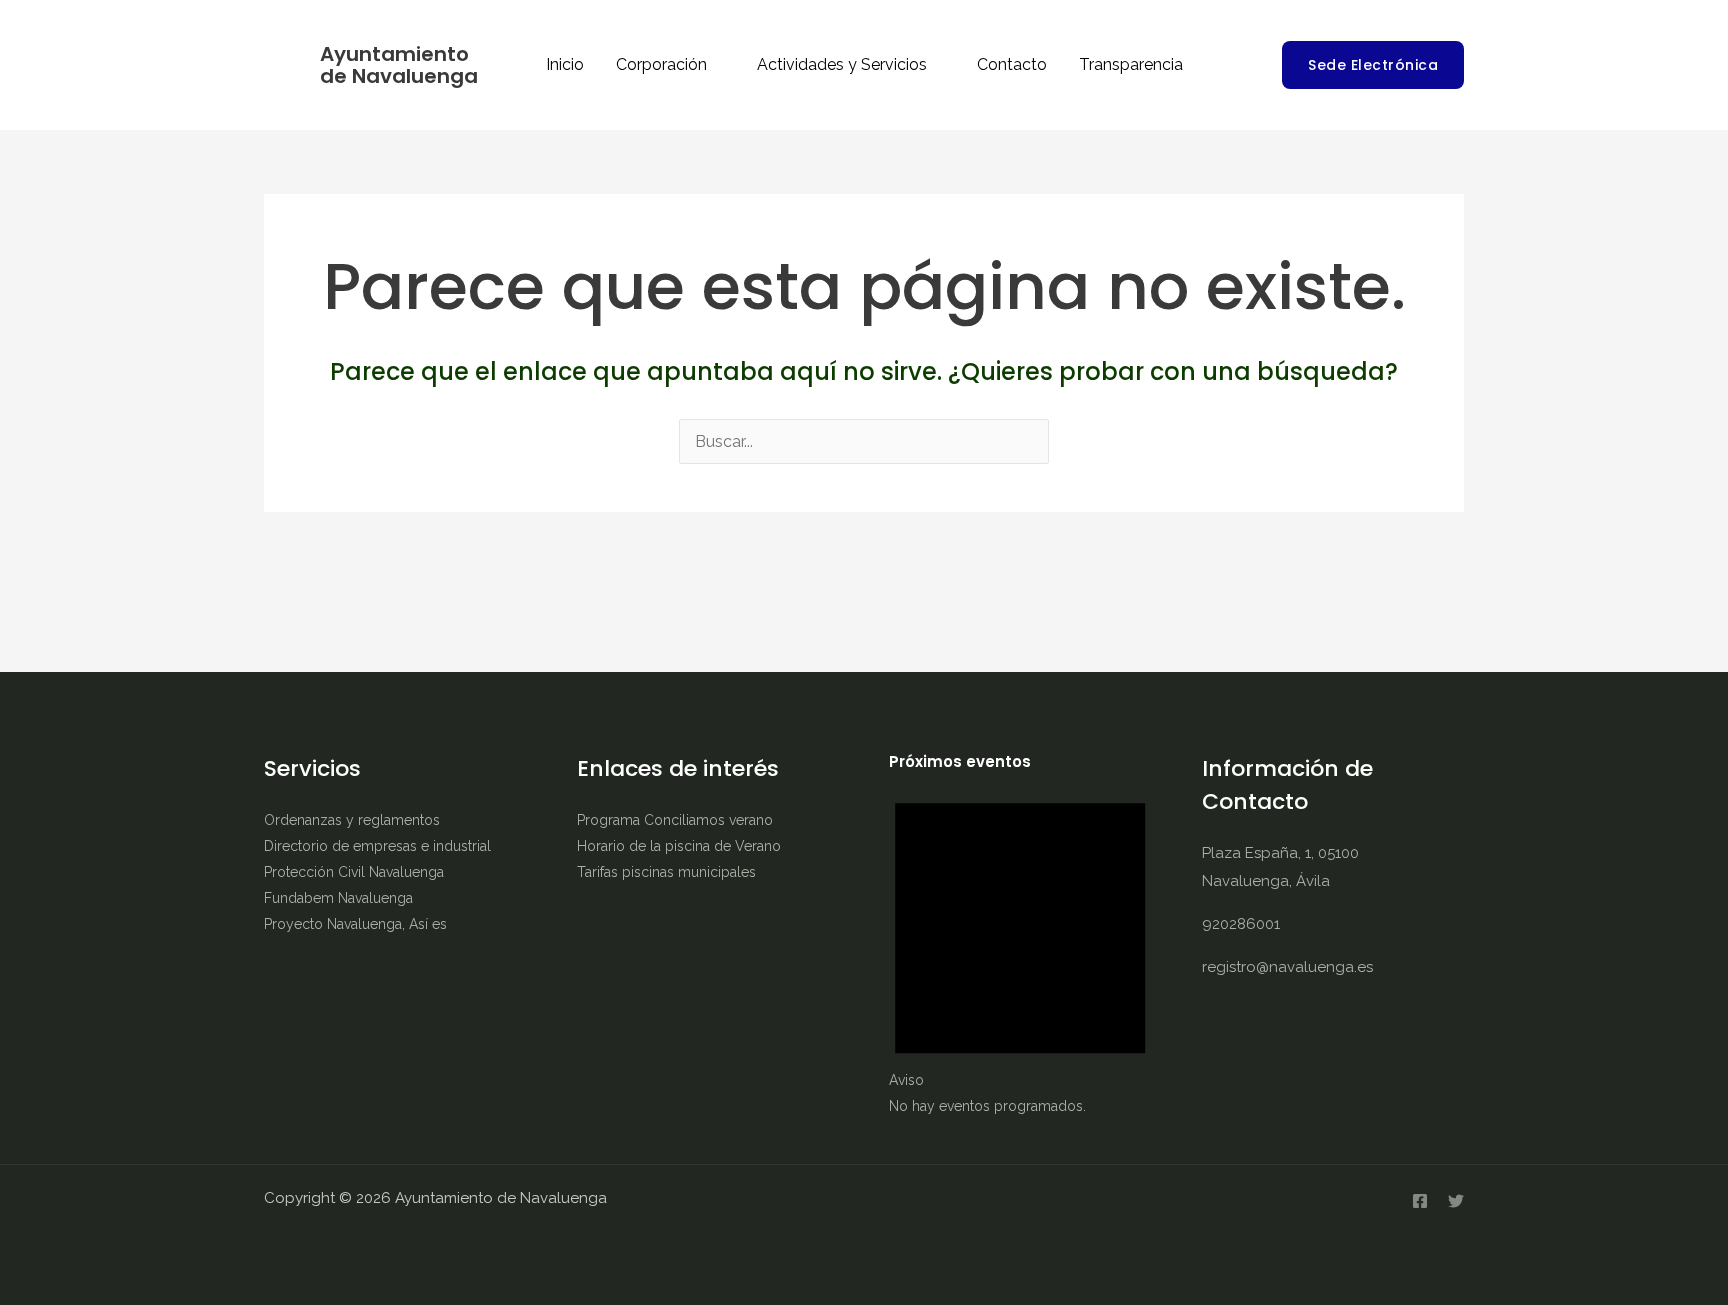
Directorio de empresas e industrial (377, 846)
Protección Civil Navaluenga (354, 872)
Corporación (661, 64)
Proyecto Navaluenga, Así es (355, 924)
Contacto (1012, 64)
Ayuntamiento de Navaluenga (399, 65)
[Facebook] (1420, 1201)
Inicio (565, 64)
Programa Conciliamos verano (675, 820)
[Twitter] (1456, 1201)
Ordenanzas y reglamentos (352, 820)
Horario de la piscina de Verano (679, 846)
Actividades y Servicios (842, 64)
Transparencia (1131, 64)
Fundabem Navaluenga (338, 898)
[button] (1373, 65)
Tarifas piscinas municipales (666, 872)
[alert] (1020, 946)
